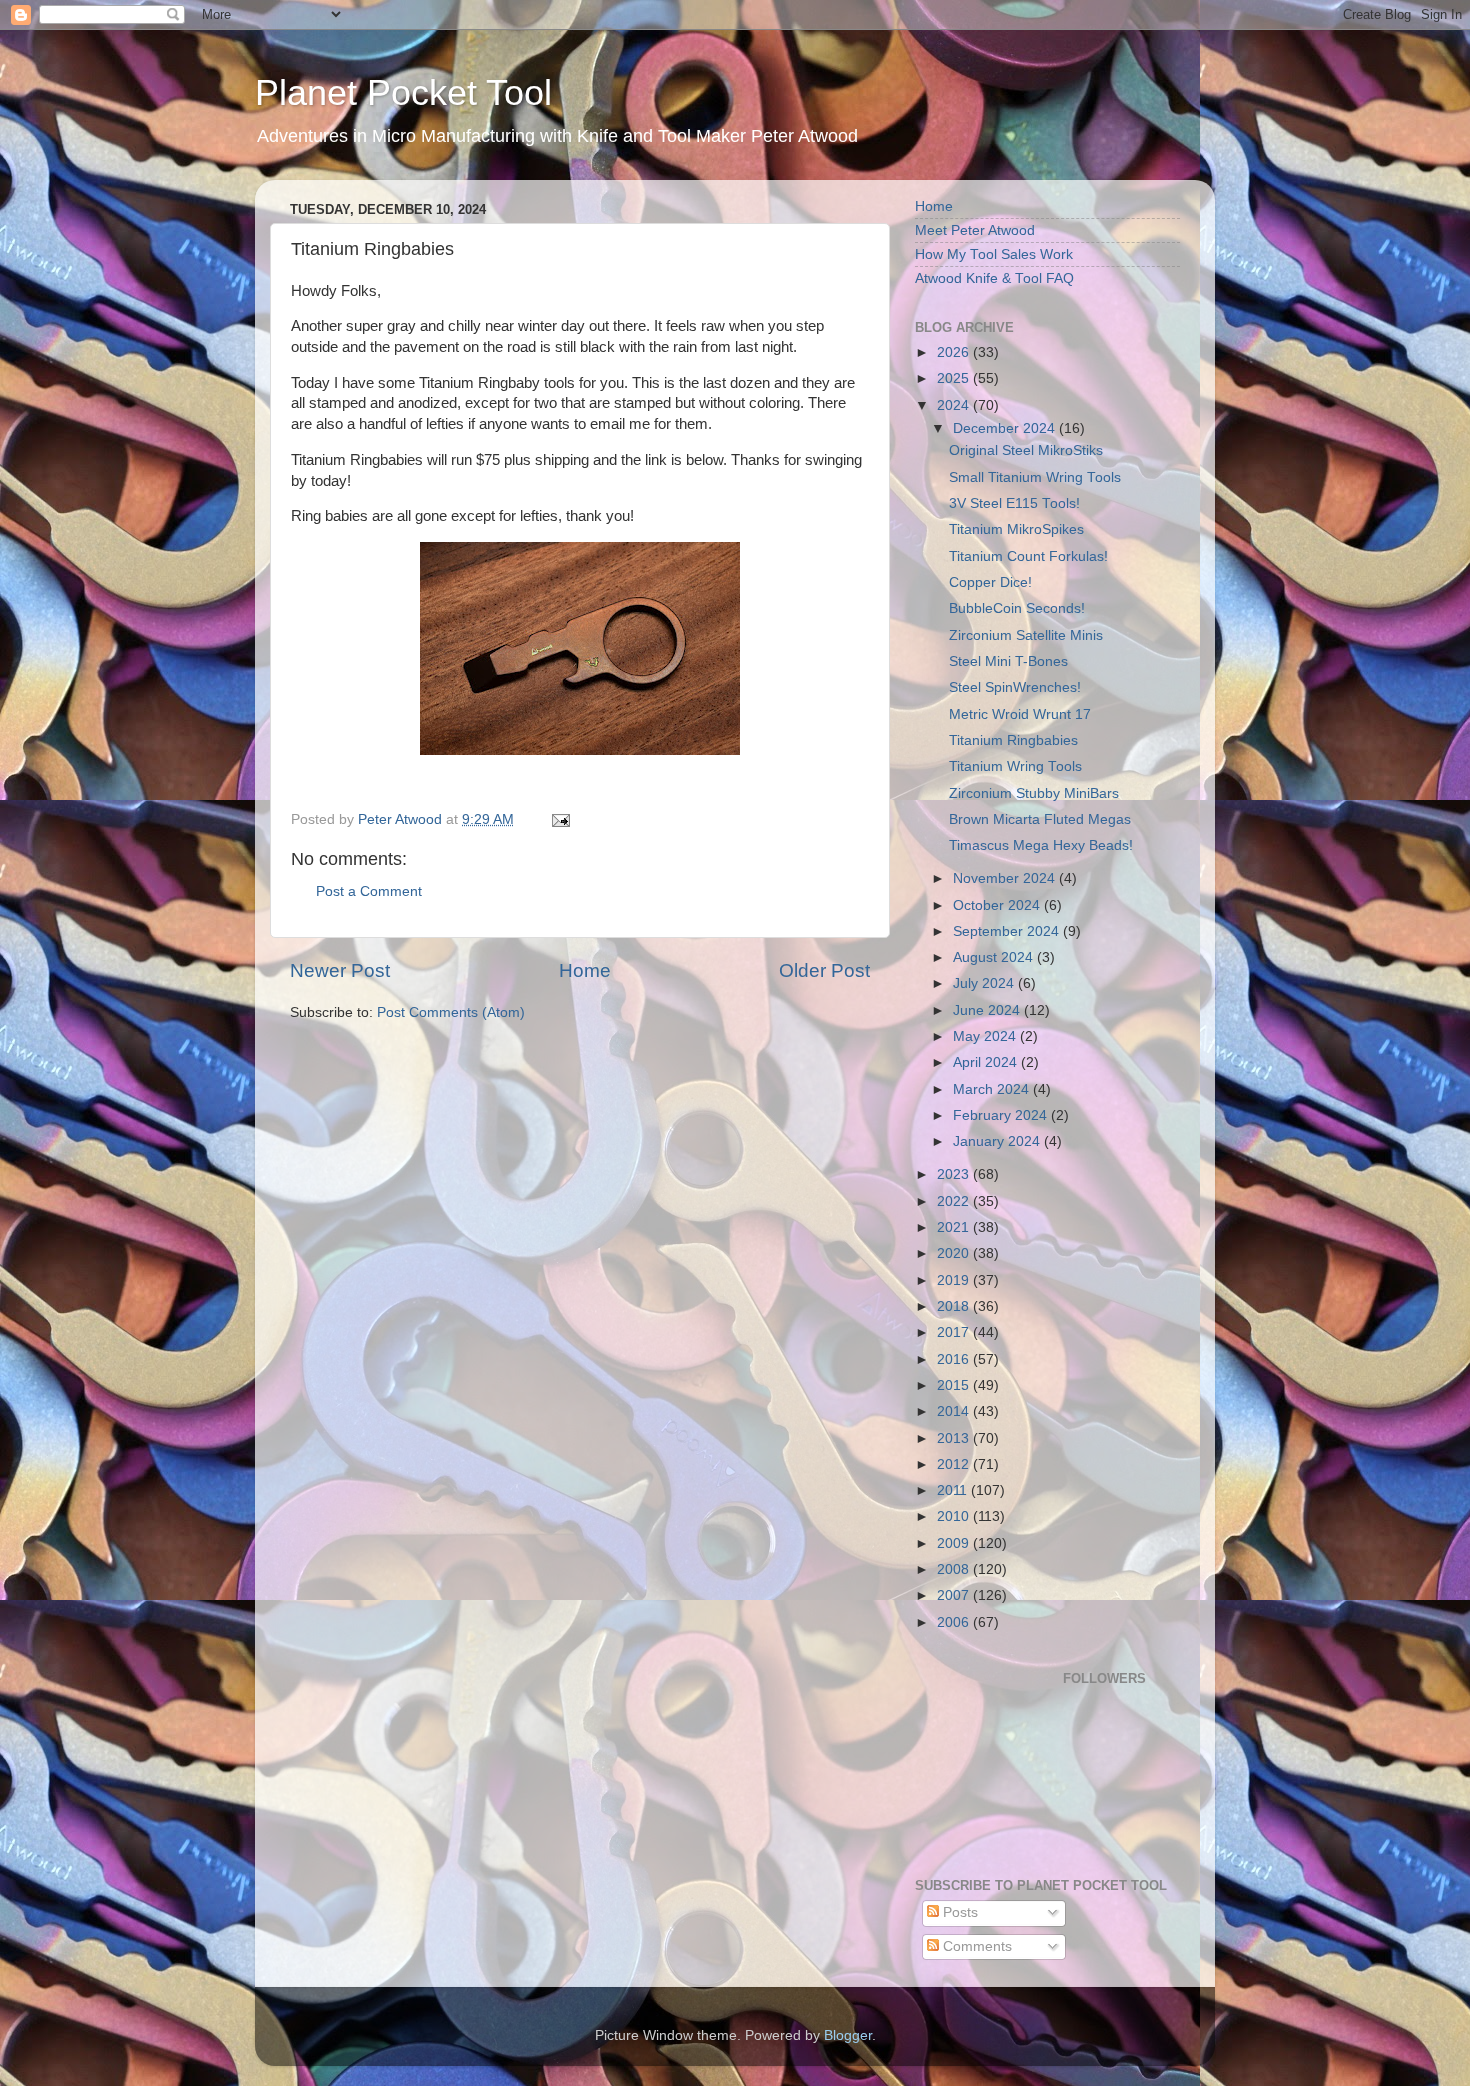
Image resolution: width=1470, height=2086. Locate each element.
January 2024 (998, 1141)
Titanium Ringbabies (1013, 740)
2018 (955, 1306)
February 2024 (1002, 1115)
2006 (955, 1622)
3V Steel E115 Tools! (1014, 503)
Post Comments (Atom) (451, 1012)
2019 (955, 1280)
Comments (975, 1946)
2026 (955, 352)
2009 (955, 1543)
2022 (955, 1201)
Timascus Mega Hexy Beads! (1041, 845)
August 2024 (995, 957)
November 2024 (1006, 878)
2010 (955, 1516)
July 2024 (985, 983)
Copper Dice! (990, 582)
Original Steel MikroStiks (1026, 450)
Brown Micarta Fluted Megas (1040, 819)
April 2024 (987, 1062)
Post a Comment (369, 891)
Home (585, 970)
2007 (955, 1595)
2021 (955, 1227)
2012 (955, 1464)
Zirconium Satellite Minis (1026, 635)
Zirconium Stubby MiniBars (1034, 793)
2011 (954, 1490)
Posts (958, 1912)
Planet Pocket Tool (403, 92)
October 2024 (998, 905)
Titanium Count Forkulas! (1028, 556)
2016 (955, 1359)
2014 (955, 1411)
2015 (955, 1385)
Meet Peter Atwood (975, 230)
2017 (955, 1332)
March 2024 (993, 1089)
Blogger (848, 2035)
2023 (955, 1174)
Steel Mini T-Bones (1008, 661)
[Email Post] (559, 819)
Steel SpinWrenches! (1015, 687)
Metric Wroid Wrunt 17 (1020, 714)
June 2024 (988, 1010)
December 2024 (1006, 428)
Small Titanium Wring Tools (1035, 477)
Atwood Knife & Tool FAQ (994, 278)
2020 (955, 1253)
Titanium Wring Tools (1015, 766)
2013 (955, 1438)
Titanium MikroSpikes (1016, 529)
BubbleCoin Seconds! (1017, 608)
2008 (955, 1569)
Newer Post (340, 970)
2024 (955, 405)
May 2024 (986, 1036)
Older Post (824, 970)
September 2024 (1008, 931)
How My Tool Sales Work (994, 254)
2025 (955, 378)
